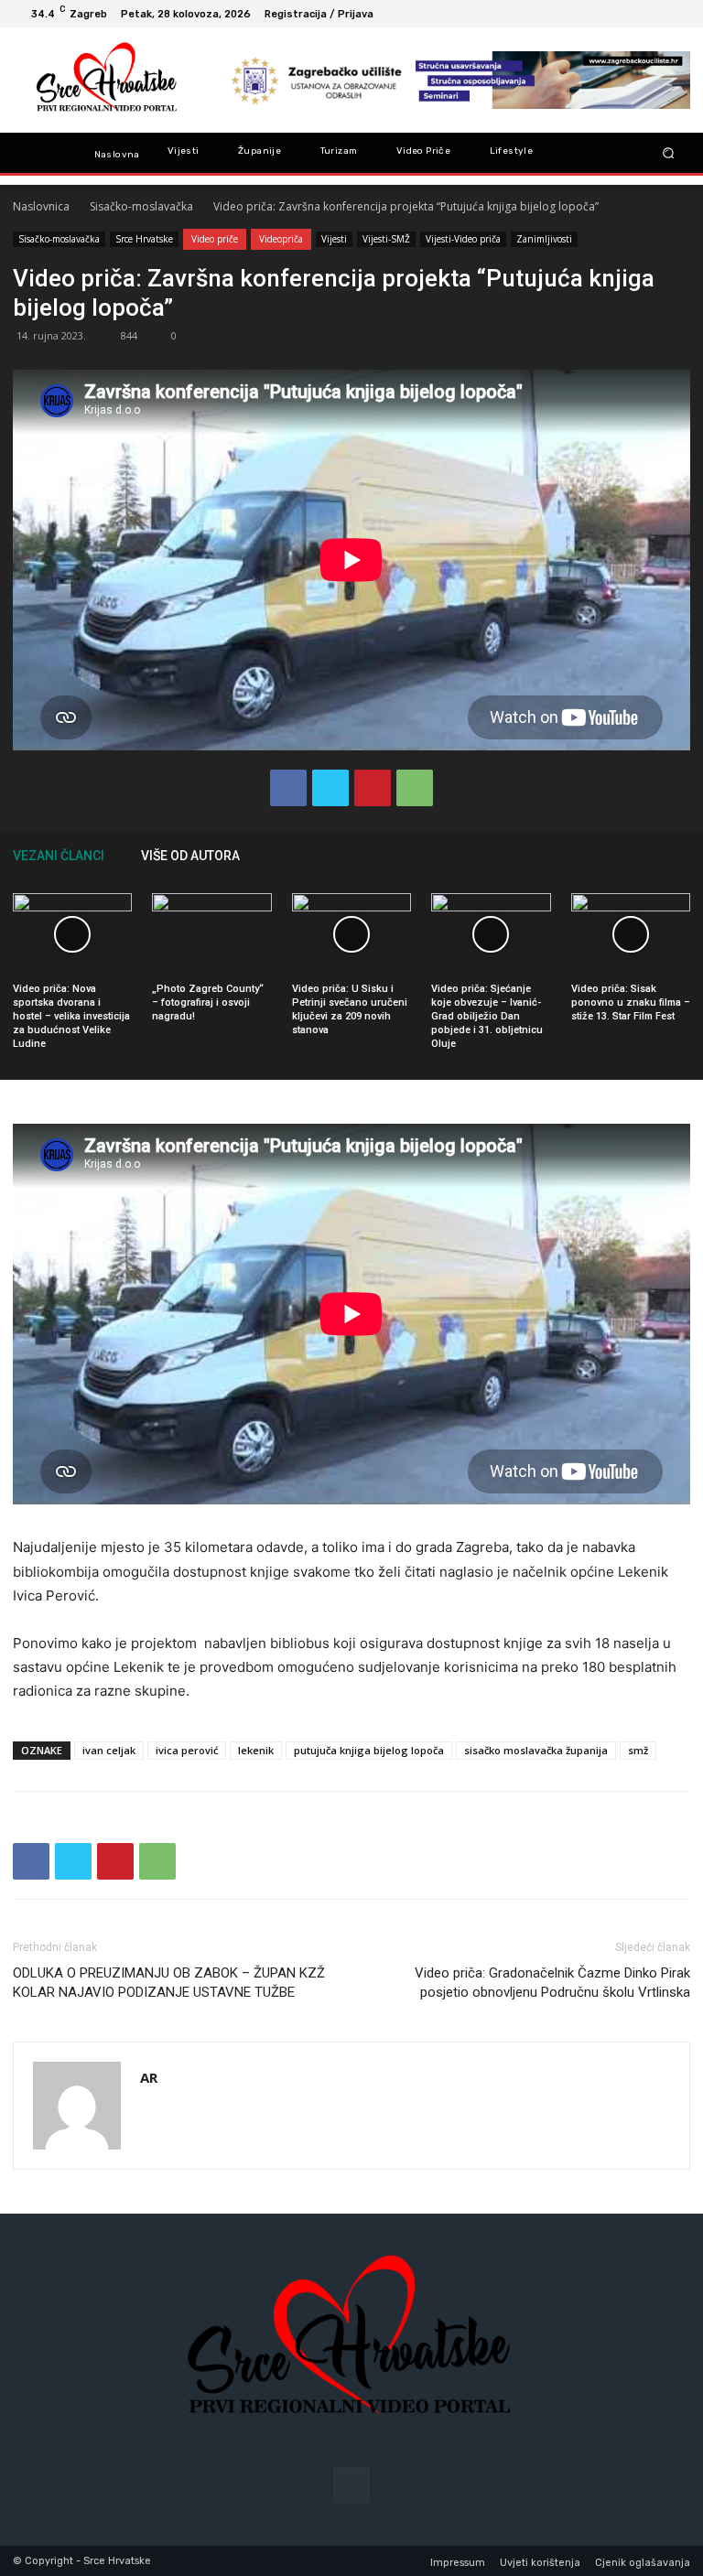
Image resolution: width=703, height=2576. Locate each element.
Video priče (215, 239)
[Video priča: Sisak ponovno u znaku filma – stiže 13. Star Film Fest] (631, 934)
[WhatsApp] (415, 788)
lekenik (256, 1750)
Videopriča (281, 239)
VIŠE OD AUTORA (190, 856)
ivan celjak (109, 1750)
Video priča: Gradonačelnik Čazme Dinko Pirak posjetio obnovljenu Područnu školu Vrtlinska (552, 1983)
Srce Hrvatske (144, 239)
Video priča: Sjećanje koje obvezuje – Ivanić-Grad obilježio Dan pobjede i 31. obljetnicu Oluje (487, 1016)
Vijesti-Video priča (463, 239)
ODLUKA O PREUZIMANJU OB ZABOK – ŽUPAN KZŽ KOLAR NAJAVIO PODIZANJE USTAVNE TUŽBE (169, 1983)
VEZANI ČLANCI (59, 856)
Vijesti (334, 239)
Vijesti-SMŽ (386, 239)
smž (638, 1750)
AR (149, 2077)
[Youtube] (676, 14)
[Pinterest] (373, 788)
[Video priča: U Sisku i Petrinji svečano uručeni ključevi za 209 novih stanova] (351, 934)
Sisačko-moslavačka (141, 206)
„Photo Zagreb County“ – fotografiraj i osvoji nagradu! (208, 1002)
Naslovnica (41, 206)
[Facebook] (654, 14)
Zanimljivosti (544, 239)
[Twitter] (330, 788)
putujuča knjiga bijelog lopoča (369, 1750)
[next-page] (681, 855)
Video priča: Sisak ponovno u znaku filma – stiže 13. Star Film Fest (631, 1002)
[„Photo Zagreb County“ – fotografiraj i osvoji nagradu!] (211, 934)
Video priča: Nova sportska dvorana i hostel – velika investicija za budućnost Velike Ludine (71, 1016)
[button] (669, 153)
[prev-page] (654, 855)
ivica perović (187, 1750)
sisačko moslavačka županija (536, 1750)
